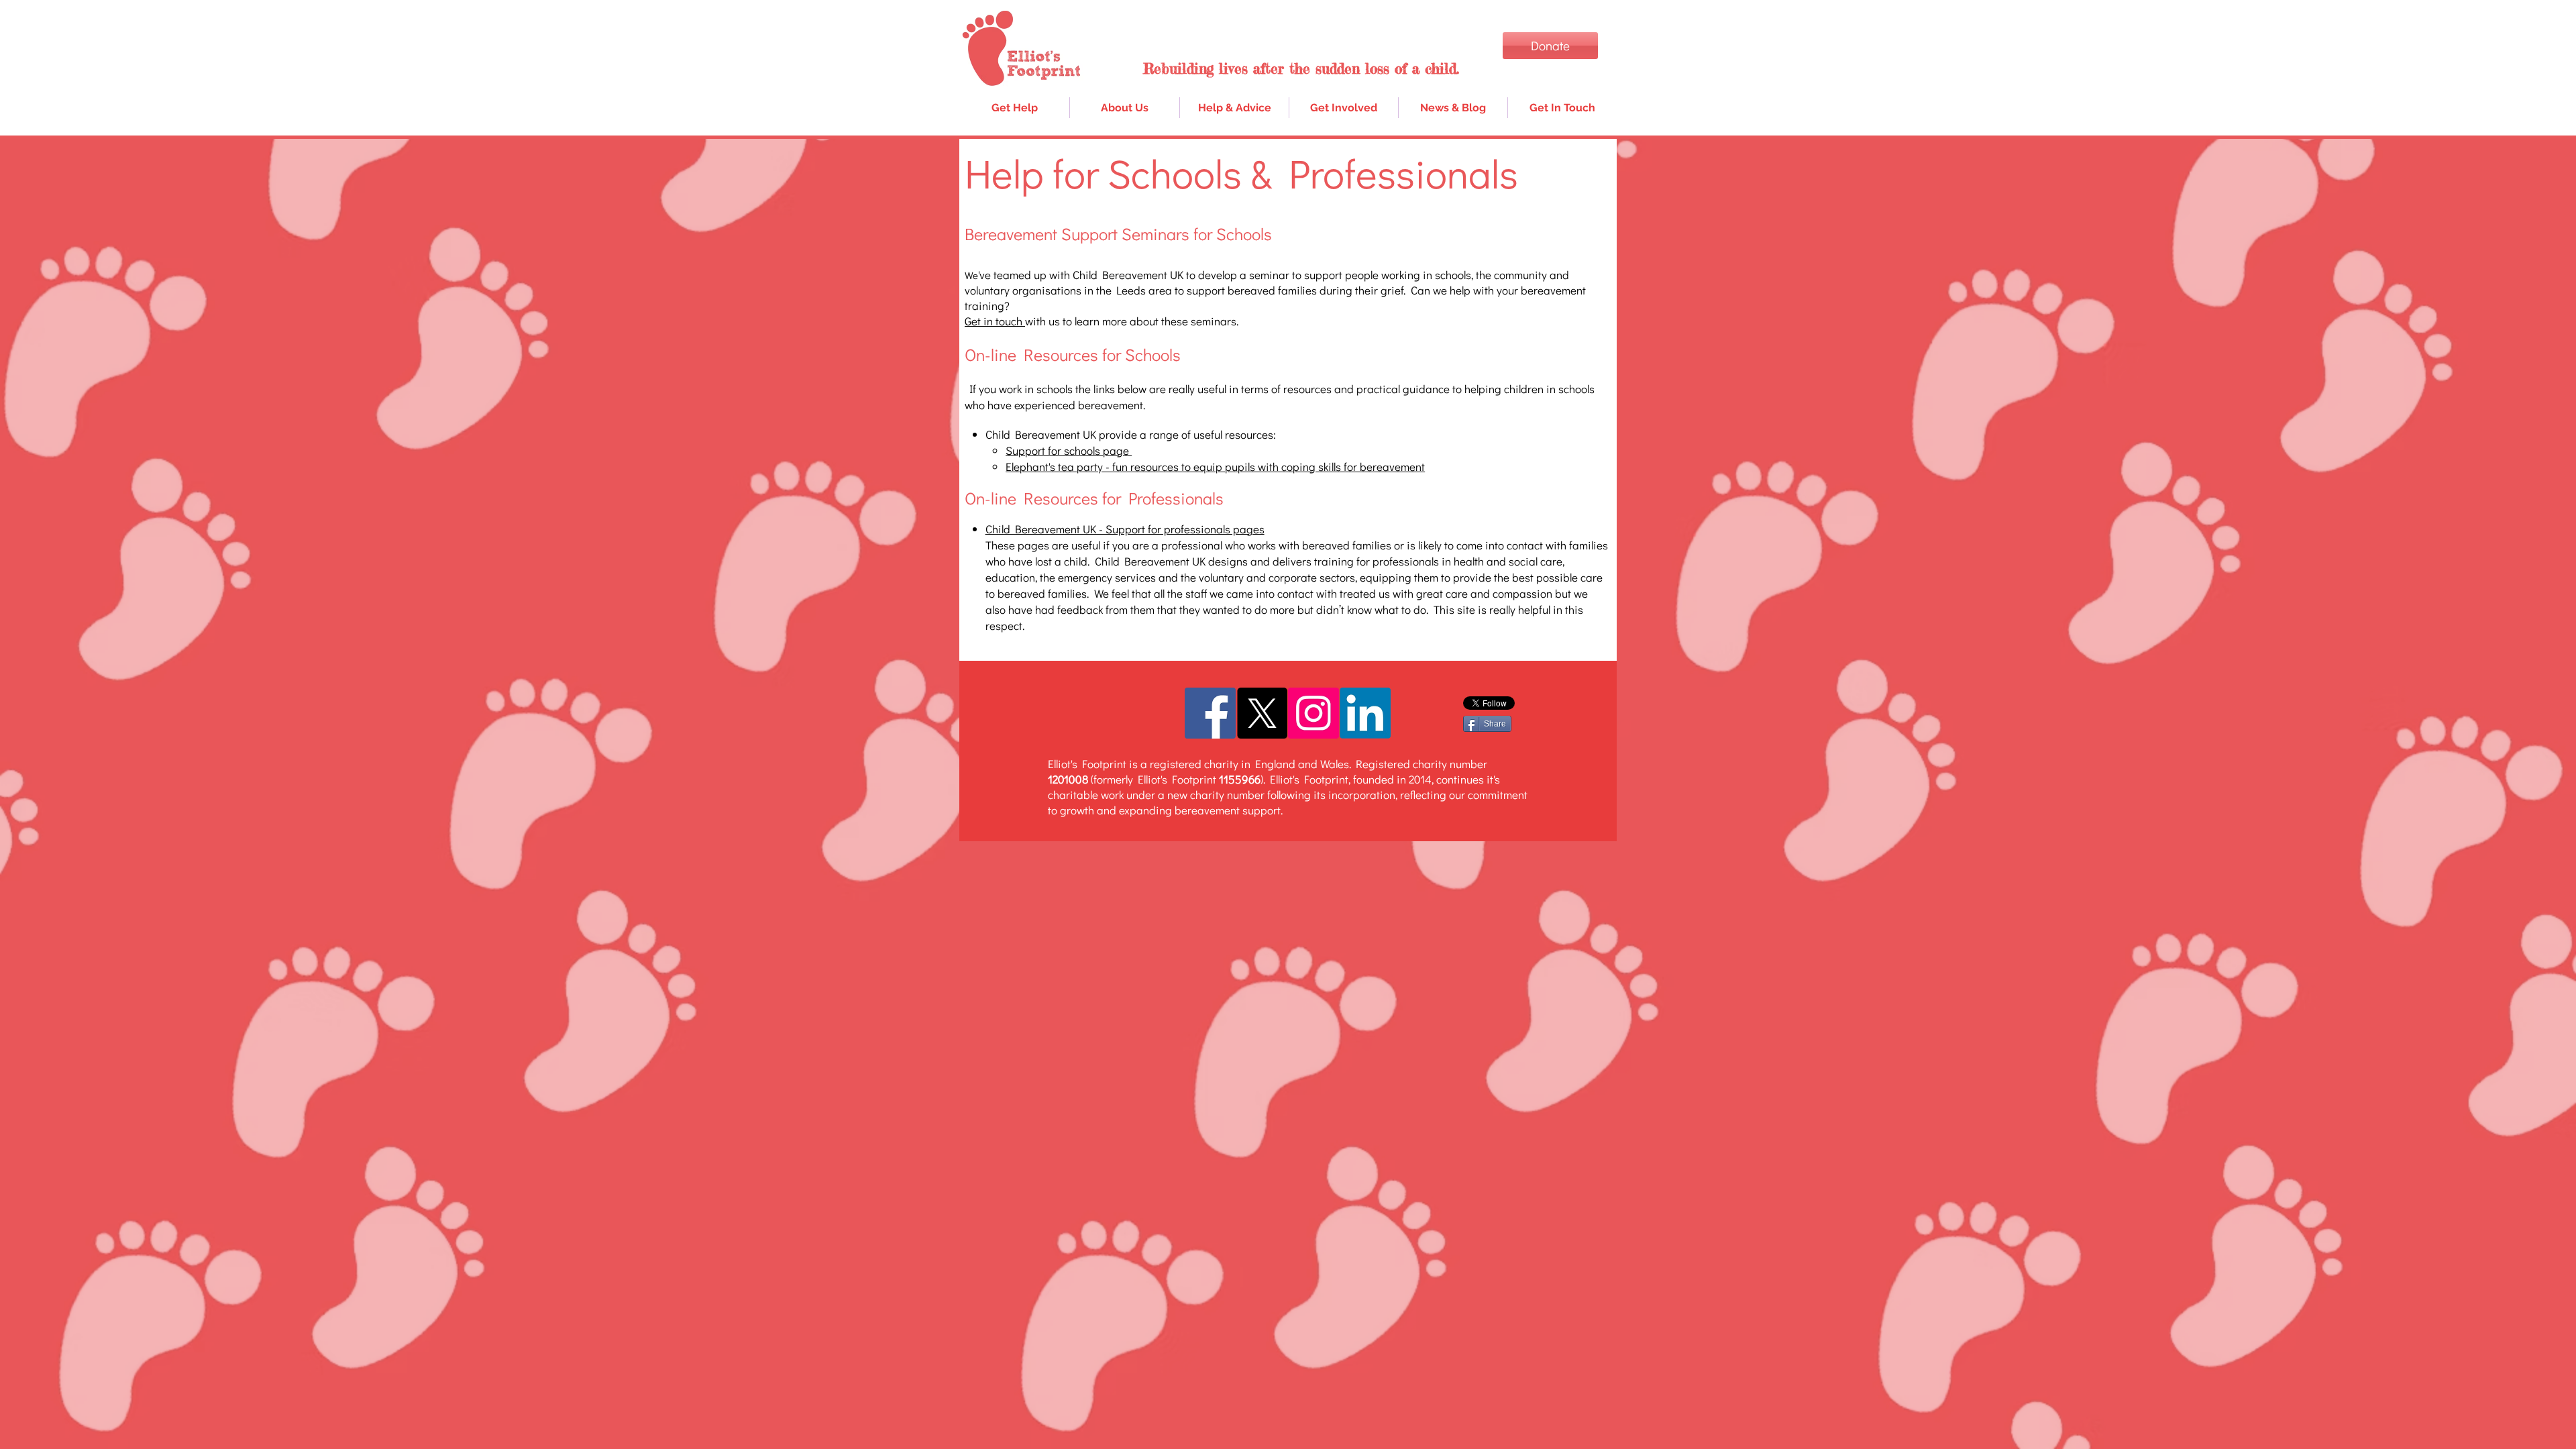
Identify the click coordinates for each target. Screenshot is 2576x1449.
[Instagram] (1313, 713)
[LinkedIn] (1365, 713)
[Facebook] (1210, 713)
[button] (1234, 108)
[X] (1262, 713)
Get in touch (995, 321)
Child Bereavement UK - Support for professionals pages (1125, 529)
